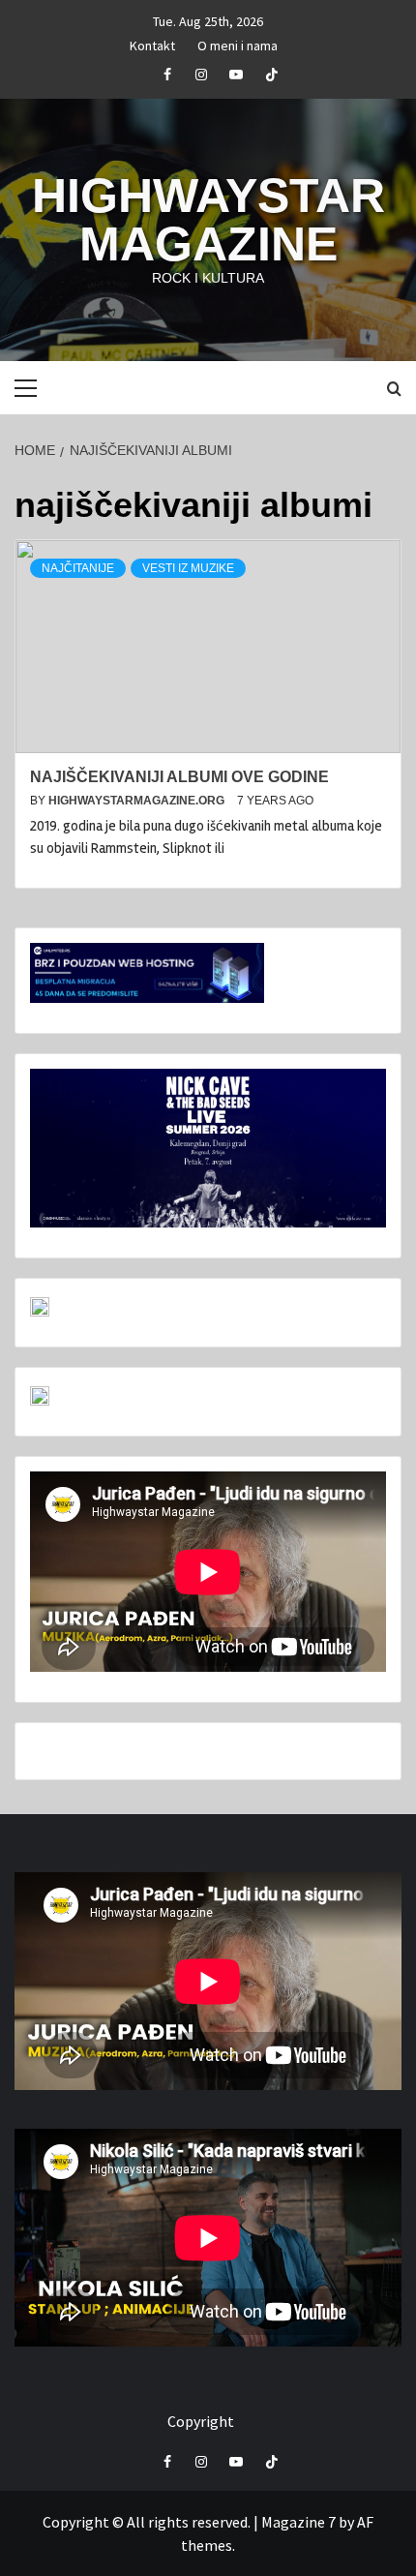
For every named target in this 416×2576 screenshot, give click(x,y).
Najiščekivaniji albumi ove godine (179, 777)
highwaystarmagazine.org (138, 801)
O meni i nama (238, 43)
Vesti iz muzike (188, 568)
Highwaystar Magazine (208, 220)
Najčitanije (78, 568)
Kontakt (152, 43)
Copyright (201, 2421)
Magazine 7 (298, 2522)
